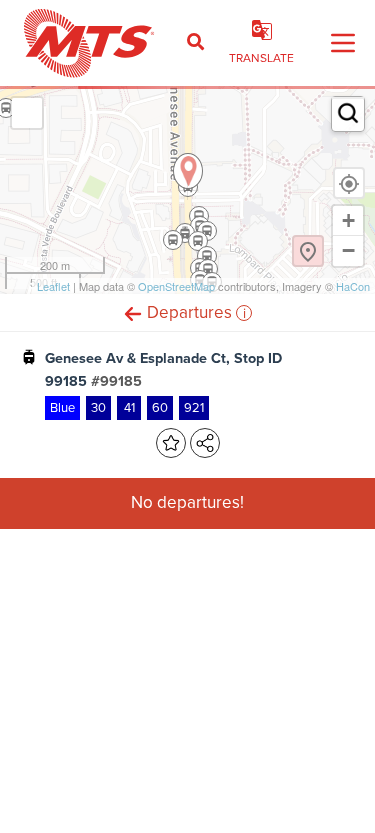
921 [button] (194, 407)
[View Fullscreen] (27, 113)
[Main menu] (343, 43)
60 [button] (160, 407)
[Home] (89, 43)
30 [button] (98, 407)
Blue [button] (62, 407)
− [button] (348, 250)
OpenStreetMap (176, 286)
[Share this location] (205, 443)
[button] (133, 312)
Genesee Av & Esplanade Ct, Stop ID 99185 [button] (163, 369)
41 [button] (129, 407)
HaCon (353, 286)
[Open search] (195, 43)
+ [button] (348, 220)
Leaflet (53, 286)
